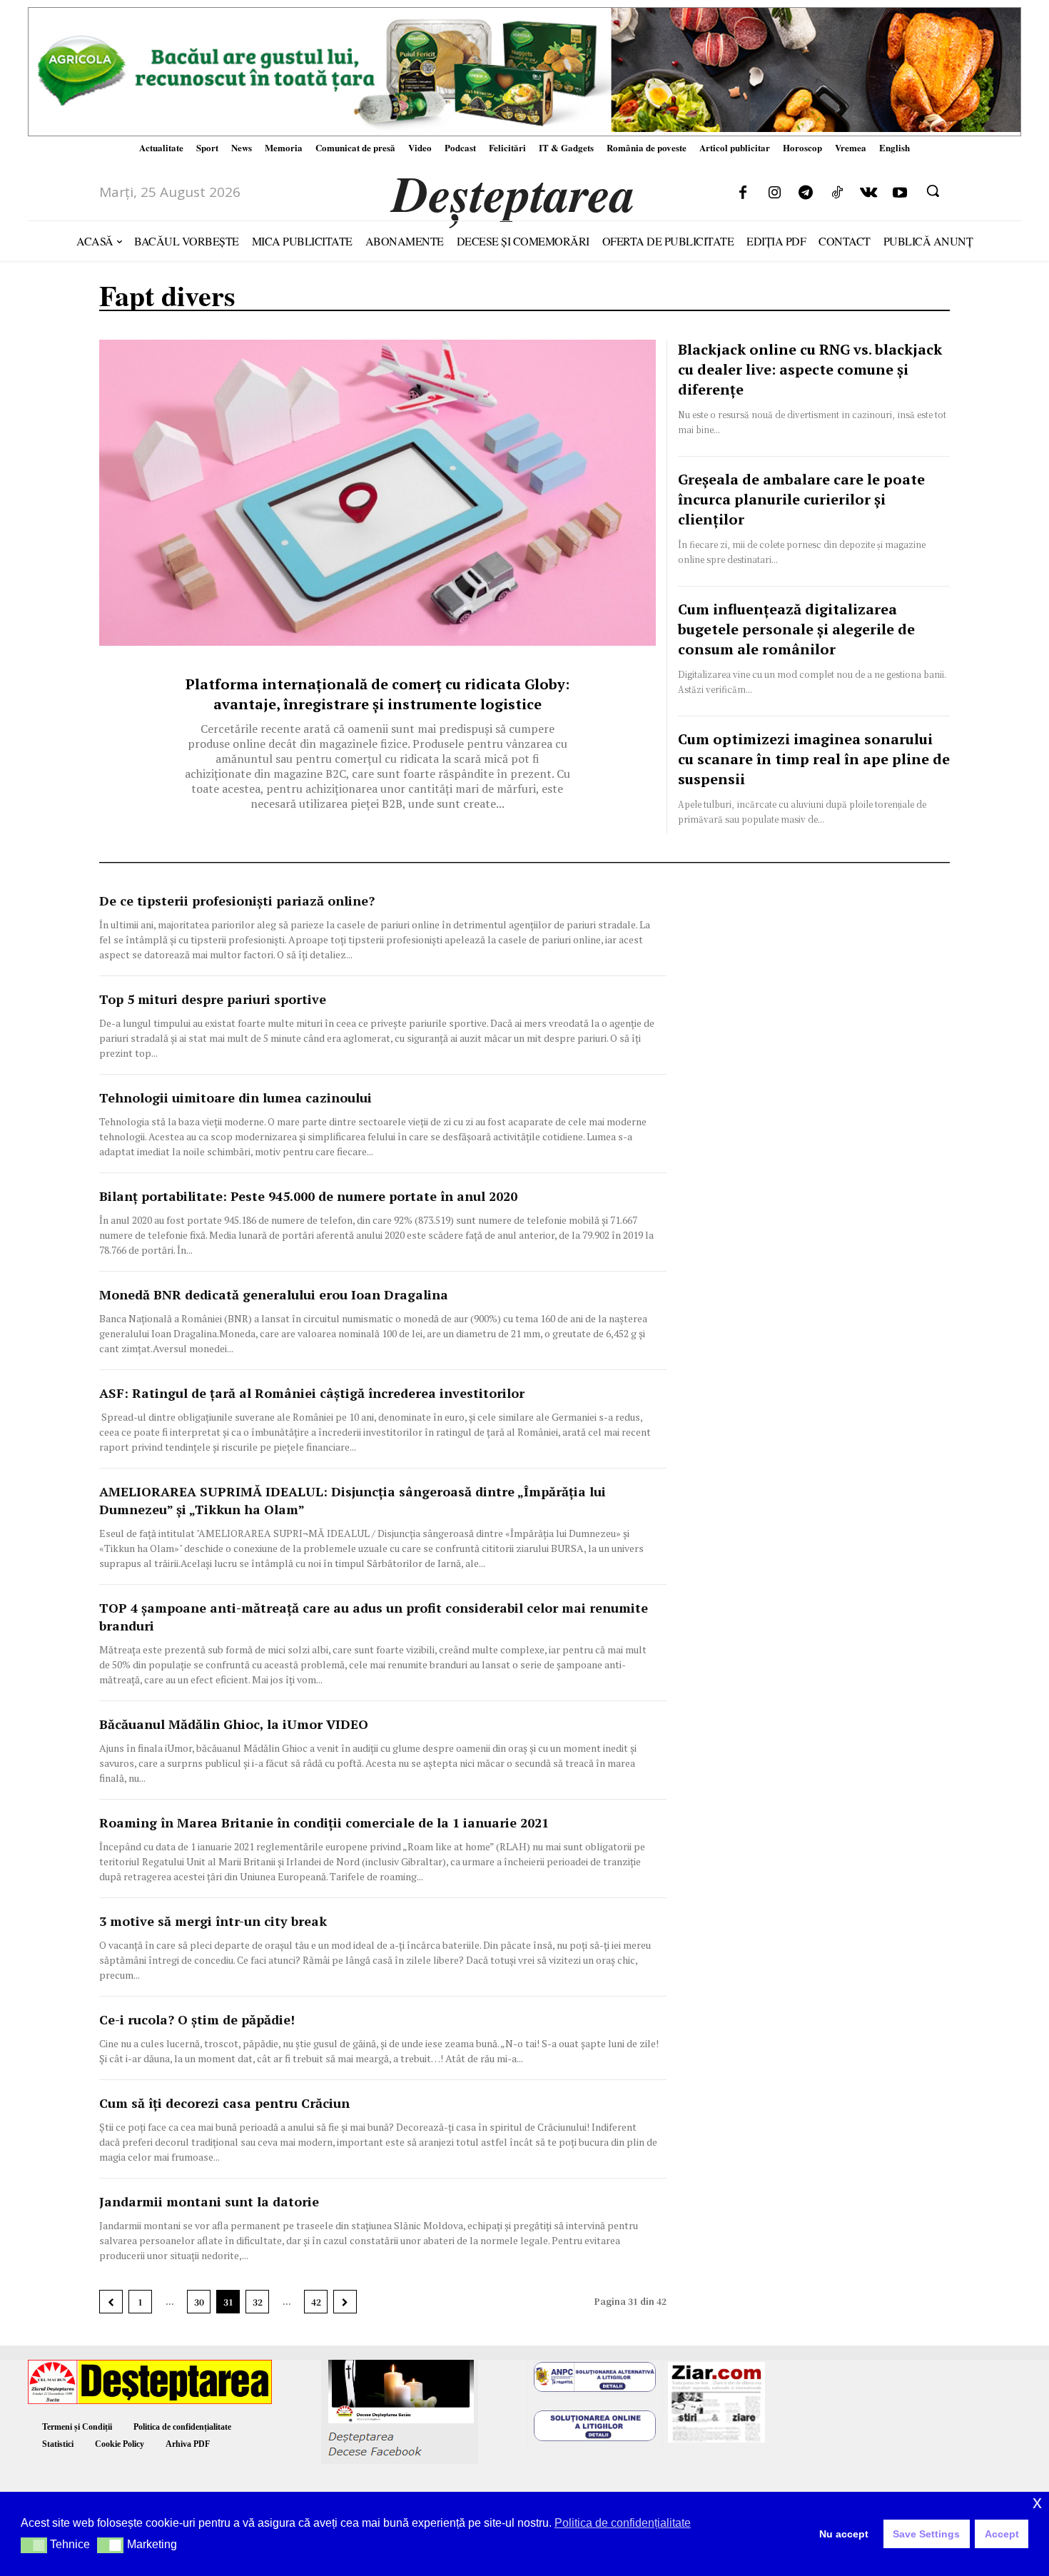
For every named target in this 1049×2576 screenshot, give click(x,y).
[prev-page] (111, 2302)
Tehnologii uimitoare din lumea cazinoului (235, 1097)
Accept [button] (1002, 2534)
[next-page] (345, 2302)
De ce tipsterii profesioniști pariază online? (237, 901)
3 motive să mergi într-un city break (213, 1921)
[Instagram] (774, 193)
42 (316, 2302)
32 (258, 2302)
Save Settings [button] (926, 2534)
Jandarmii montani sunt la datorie (209, 2201)
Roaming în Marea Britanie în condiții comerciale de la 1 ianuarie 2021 (324, 1822)
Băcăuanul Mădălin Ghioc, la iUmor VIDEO (234, 1724)
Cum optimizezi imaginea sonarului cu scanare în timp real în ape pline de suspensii (814, 759)
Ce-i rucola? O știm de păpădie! (197, 2019)
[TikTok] (837, 193)
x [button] (1037, 2502)
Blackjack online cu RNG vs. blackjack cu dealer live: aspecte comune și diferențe (810, 369)
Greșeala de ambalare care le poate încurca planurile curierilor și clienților (801, 499)
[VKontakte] (868, 193)
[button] (933, 191)
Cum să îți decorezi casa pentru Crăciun (224, 2103)
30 (199, 2302)
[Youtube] (900, 193)
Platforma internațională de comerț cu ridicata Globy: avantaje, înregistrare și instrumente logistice (377, 694)
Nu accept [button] (844, 2534)
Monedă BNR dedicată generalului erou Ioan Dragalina (274, 1294)
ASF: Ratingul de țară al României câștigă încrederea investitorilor (312, 1393)
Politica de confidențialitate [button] (623, 2523)
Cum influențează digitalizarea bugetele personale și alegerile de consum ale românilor (796, 629)
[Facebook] (743, 193)
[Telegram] (806, 193)
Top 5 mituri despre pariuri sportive (213, 999)
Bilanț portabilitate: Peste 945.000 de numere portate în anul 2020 (308, 1196)
